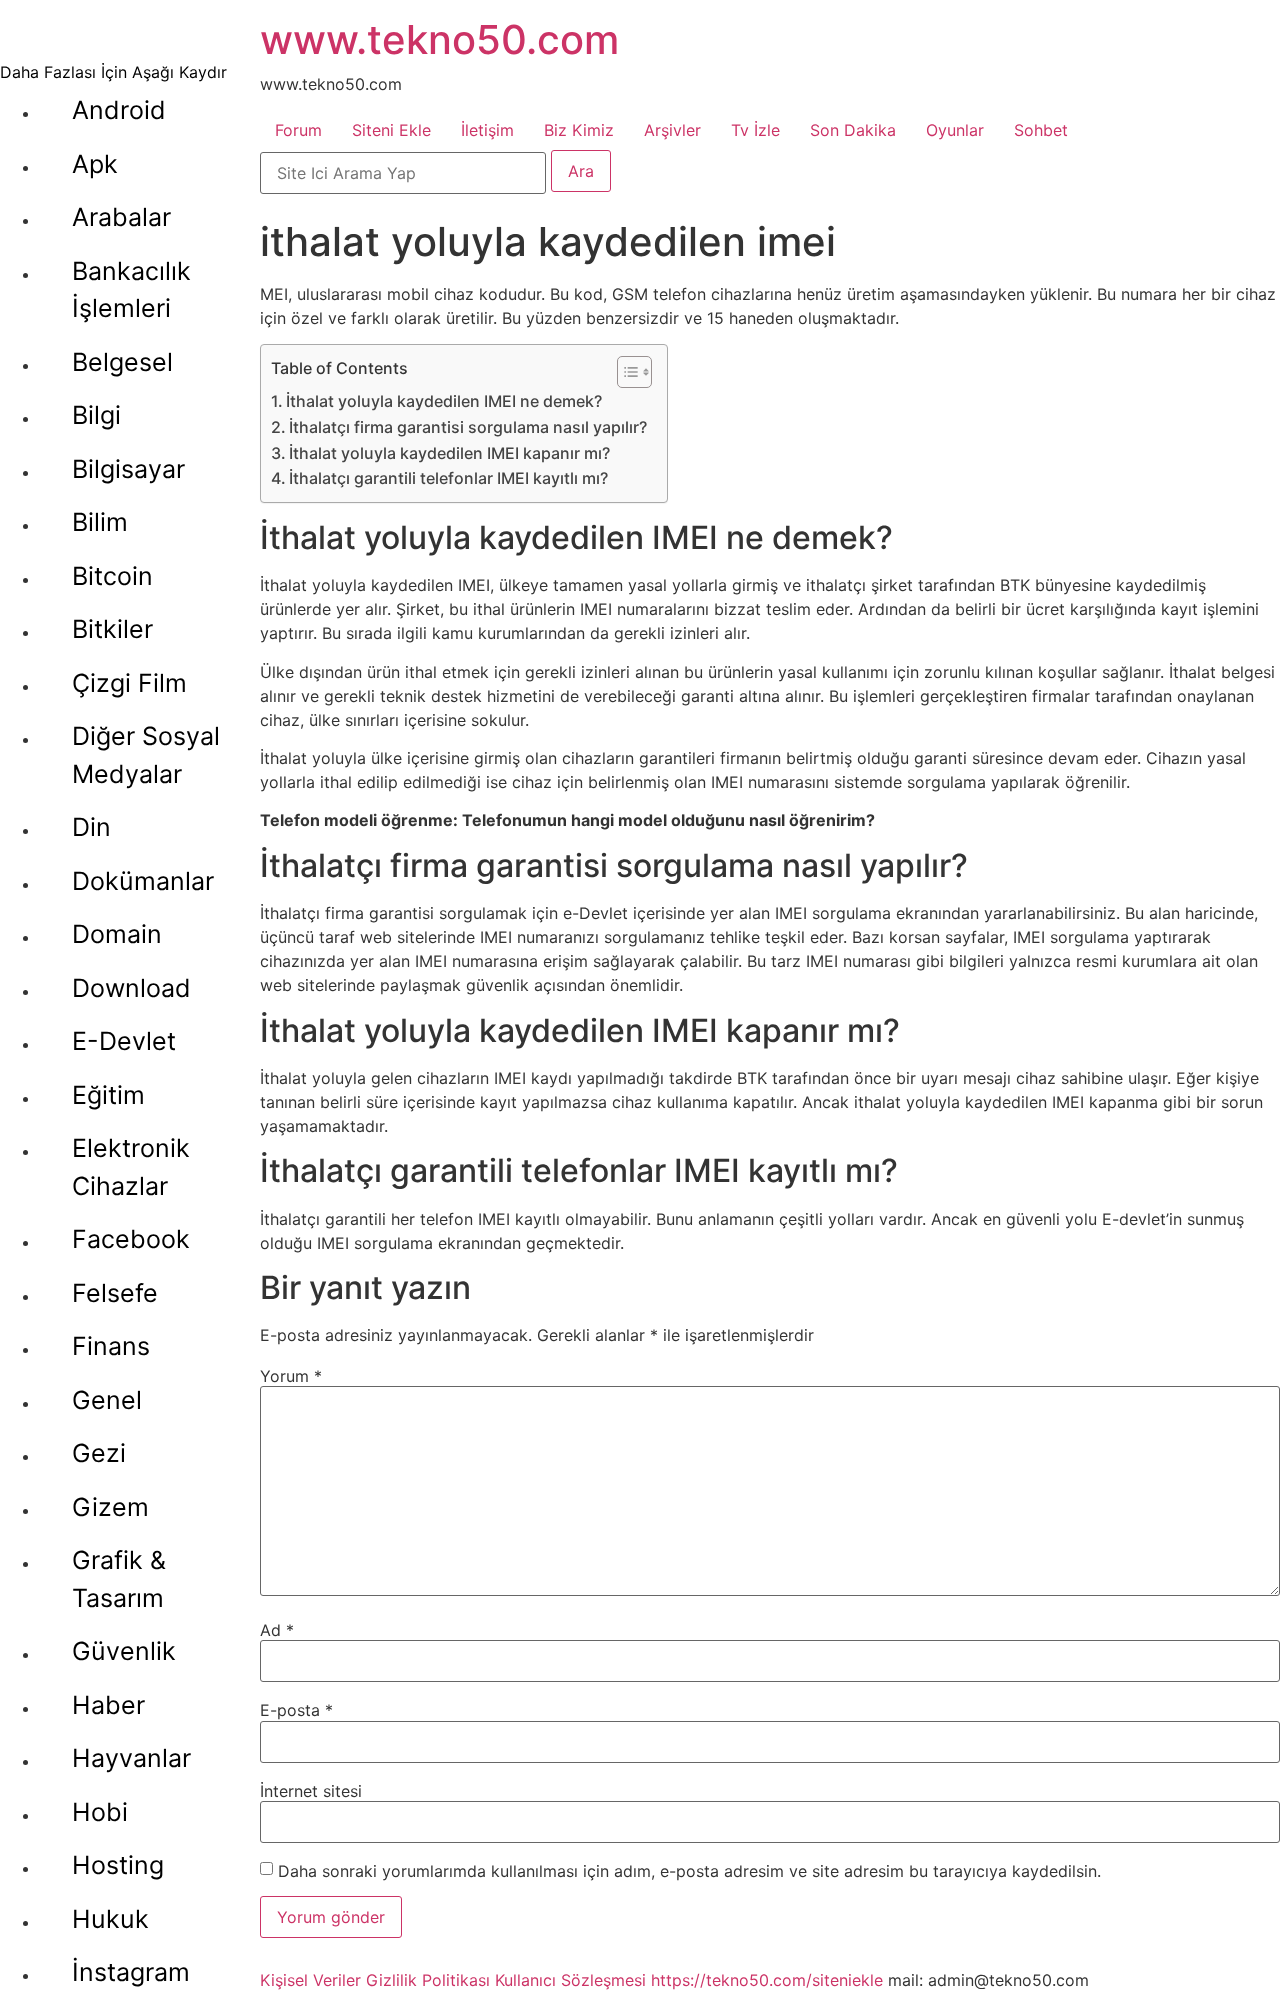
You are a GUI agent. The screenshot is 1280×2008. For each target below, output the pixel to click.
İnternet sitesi (311, 1791)
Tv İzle (755, 130)
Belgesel (122, 362)
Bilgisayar (128, 469)
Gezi (99, 1453)
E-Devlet (124, 1041)
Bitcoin (112, 576)
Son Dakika (853, 130)
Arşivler (672, 130)
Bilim (100, 522)
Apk (95, 164)
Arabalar (121, 217)
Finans (111, 1346)
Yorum (291, 1376)
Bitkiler (112, 629)
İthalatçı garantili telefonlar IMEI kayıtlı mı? (448, 478)
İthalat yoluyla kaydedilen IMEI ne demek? (444, 401)
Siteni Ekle (391, 130)
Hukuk (110, 1919)
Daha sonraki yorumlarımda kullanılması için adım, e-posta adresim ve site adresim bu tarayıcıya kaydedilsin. (689, 1871)
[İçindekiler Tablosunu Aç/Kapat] (624, 372)
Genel (107, 1400)
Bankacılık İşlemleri (131, 290)
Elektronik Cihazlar (131, 1167)
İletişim (487, 130)
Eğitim (108, 1095)
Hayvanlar (131, 1758)
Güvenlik (124, 1651)
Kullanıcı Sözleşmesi (570, 1980)
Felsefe (115, 1293)
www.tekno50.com (439, 39)
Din (91, 827)
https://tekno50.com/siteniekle (767, 1980)
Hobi (100, 1812)
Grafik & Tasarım (119, 1579)
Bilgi (96, 415)
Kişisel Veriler (310, 1980)
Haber (108, 1705)
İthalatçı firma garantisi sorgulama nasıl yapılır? (468, 427)
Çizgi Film (129, 683)
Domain (117, 934)
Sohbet (1041, 130)
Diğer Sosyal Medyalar (146, 755)
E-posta (296, 1710)
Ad (277, 1630)
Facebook (131, 1239)
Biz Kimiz (579, 130)
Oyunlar (955, 130)
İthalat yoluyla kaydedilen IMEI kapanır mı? (449, 453)
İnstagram (131, 1972)
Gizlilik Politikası (428, 1980)
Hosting (118, 1865)
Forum (298, 130)
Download (131, 988)
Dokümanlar (143, 881)
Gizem (110, 1507)
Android (119, 110)
